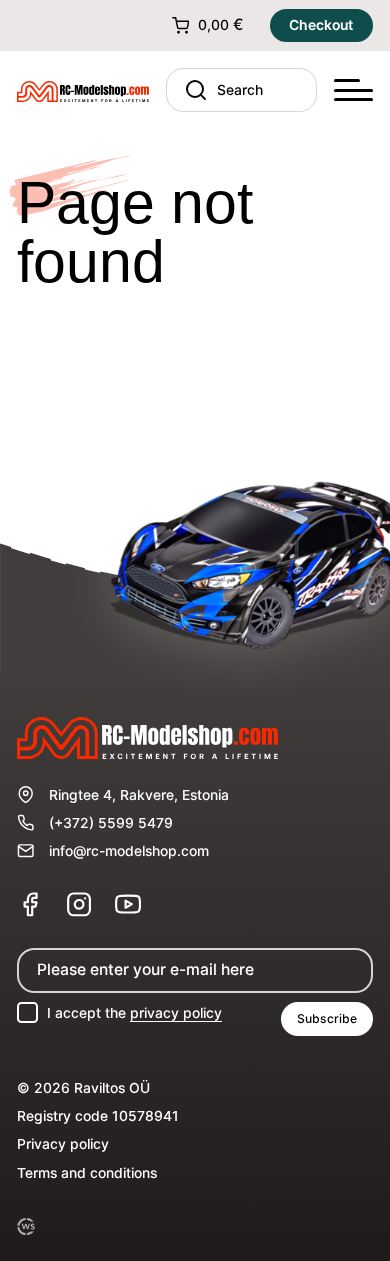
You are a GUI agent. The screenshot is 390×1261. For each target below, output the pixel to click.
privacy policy (176, 1013)
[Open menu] (353, 90)
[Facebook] (30, 904)
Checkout (321, 25)
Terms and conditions (87, 1173)
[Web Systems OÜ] (25, 1226)
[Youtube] (128, 904)
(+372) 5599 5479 (111, 823)
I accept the (134, 1013)
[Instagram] (79, 904)
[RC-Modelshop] (82, 89)
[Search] (192, 89)
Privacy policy (63, 1144)
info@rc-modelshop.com (129, 851)
